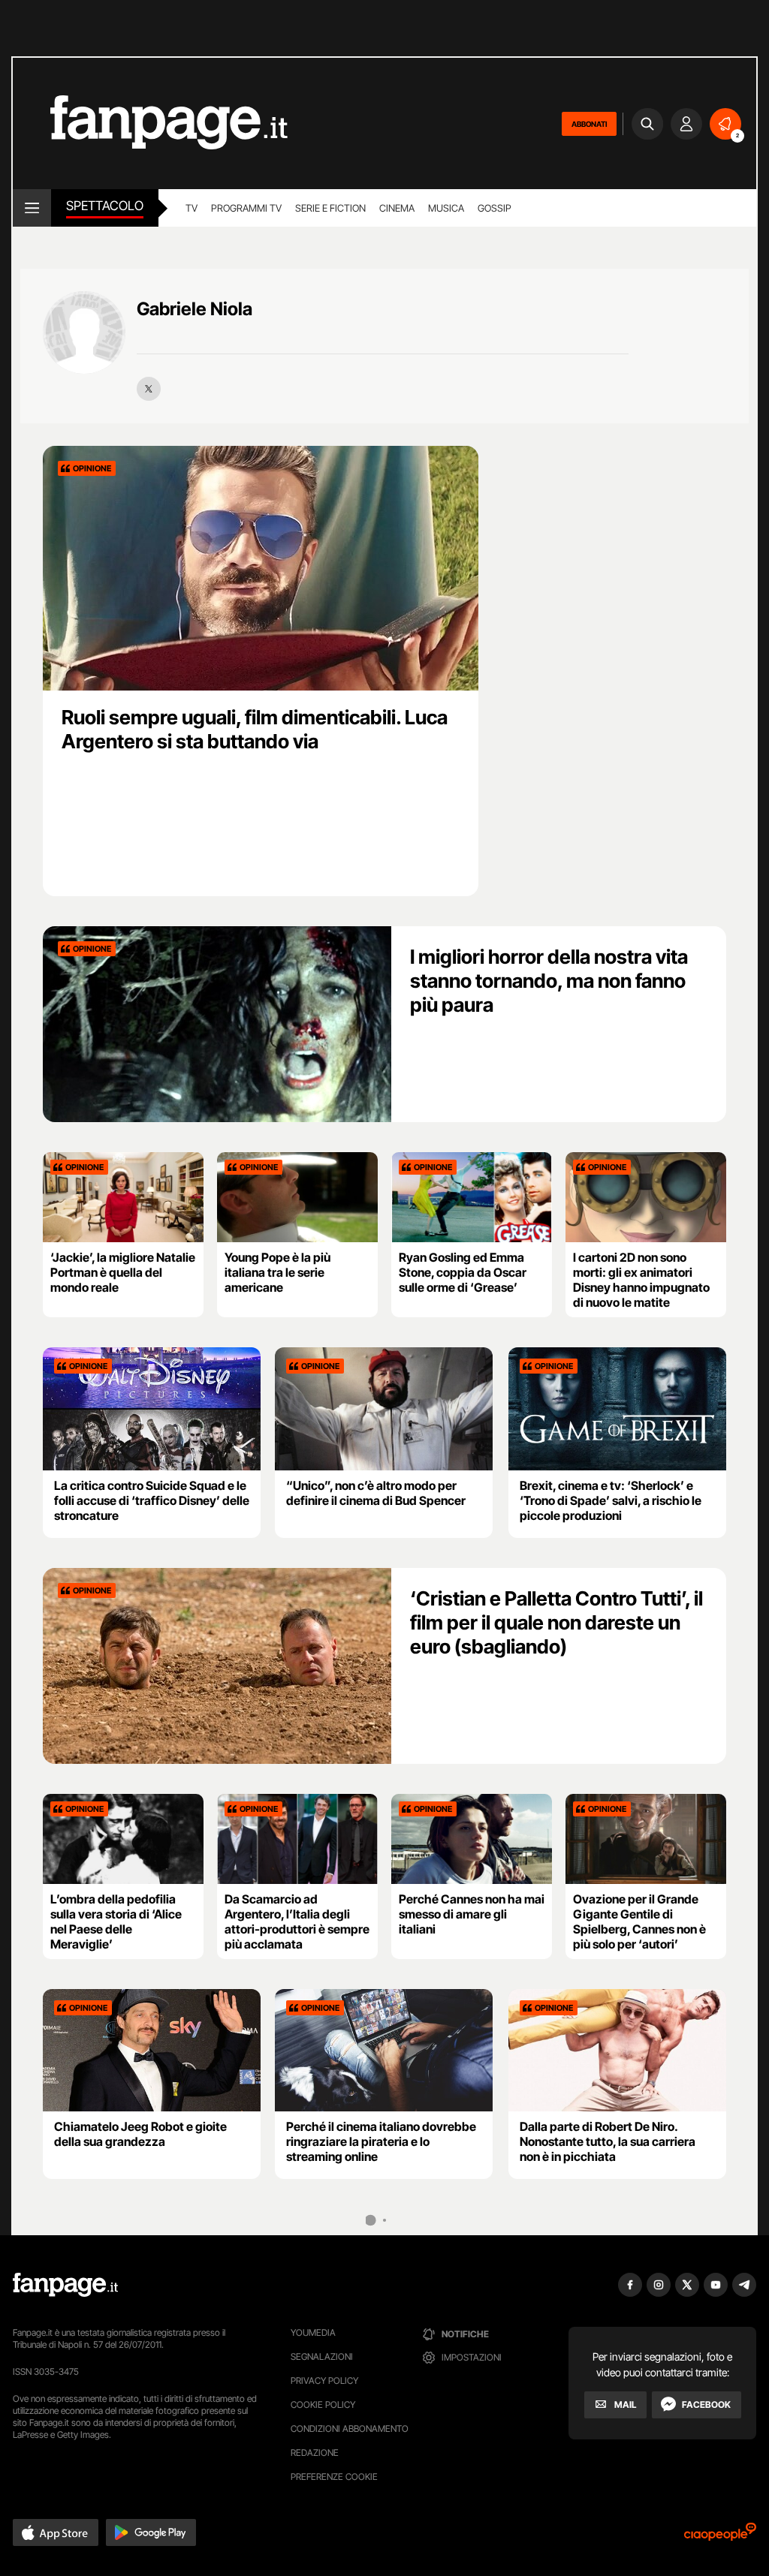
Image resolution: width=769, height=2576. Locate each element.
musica (446, 208)
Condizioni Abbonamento (350, 2429)
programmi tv (246, 208)
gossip (495, 208)
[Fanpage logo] (150, 123)
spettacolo (105, 206)
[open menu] (32, 208)
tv (191, 208)
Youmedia (313, 2332)
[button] (56, 2532)
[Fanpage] (65, 2285)
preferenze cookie (334, 2477)
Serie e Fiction (330, 208)
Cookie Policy (323, 2404)
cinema (397, 208)
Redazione (315, 2453)
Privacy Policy (324, 2380)
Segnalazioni (322, 2356)
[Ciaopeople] (720, 2537)
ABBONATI (589, 124)
